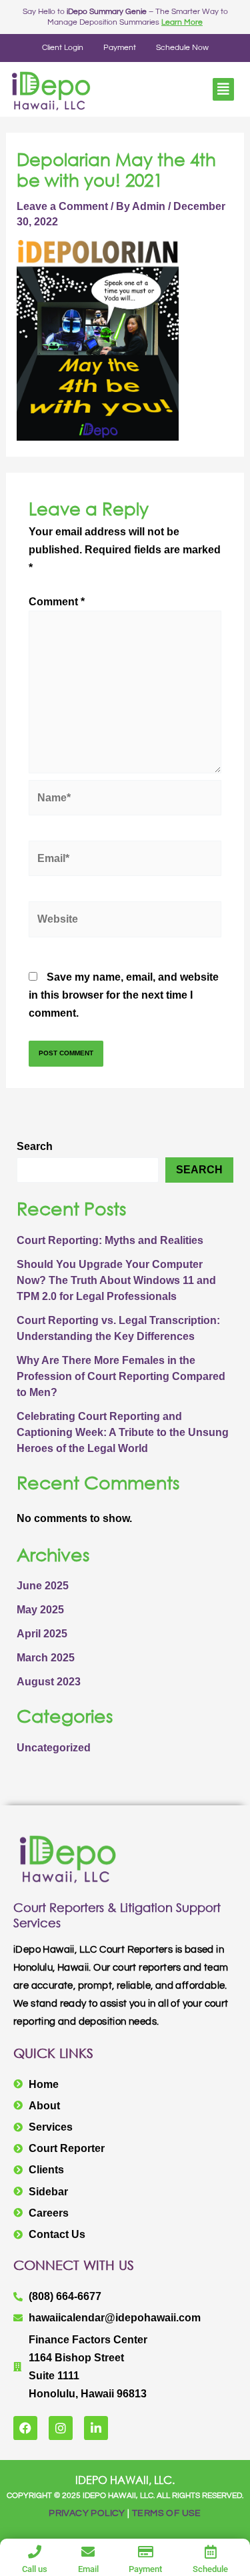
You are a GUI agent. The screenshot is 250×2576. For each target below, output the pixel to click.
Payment (120, 48)
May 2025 (40, 1610)
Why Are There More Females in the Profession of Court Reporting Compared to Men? (121, 1376)
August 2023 (49, 1682)
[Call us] (35, 2552)
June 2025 (43, 1586)
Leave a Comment (62, 206)
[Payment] (145, 2552)
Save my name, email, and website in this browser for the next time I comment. (124, 995)
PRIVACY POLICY (87, 2513)
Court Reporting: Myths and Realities (110, 1240)
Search (35, 1146)
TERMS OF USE (167, 2513)
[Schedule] (211, 2552)
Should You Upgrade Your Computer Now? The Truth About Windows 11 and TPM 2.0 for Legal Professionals (116, 1280)
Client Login (63, 48)
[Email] (88, 2552)
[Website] (125, 922)
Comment (57, 602)
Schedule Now (182, 48)
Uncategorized (54, 1748)
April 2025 (42, 1634)
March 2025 (46, 1658)
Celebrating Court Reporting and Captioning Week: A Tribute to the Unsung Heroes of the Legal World (123, 1432)
